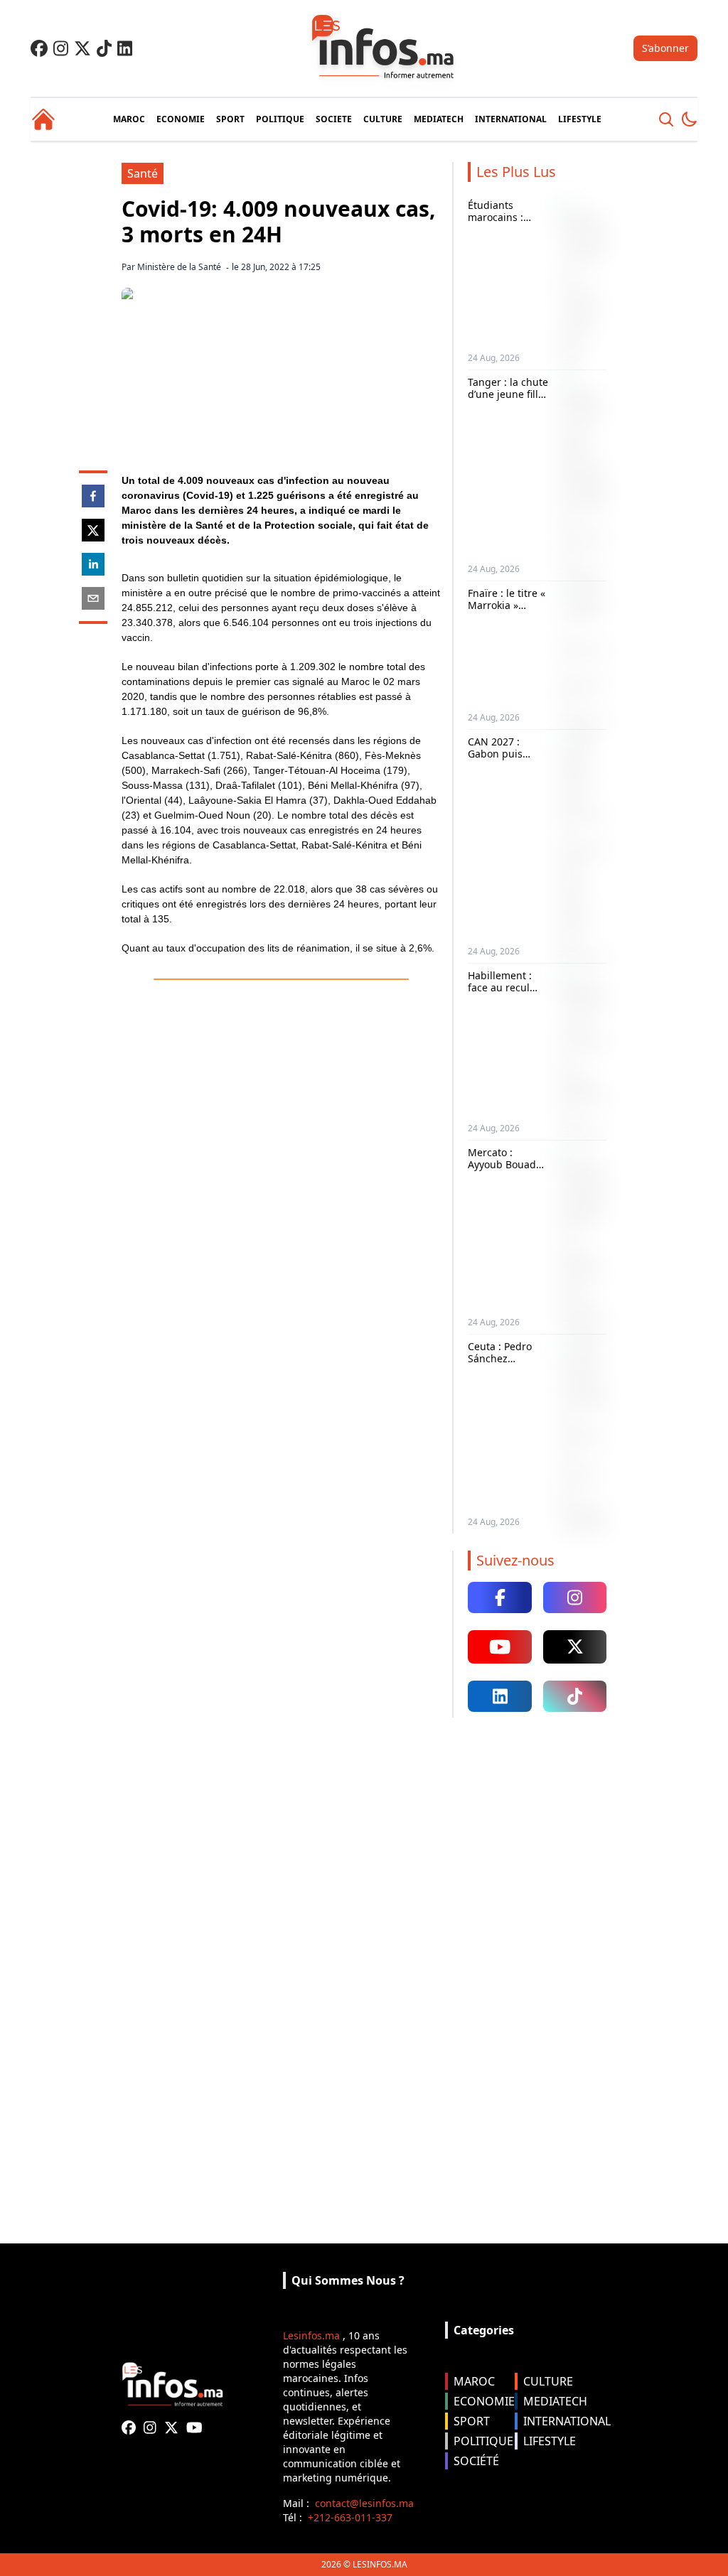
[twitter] (93, 530)
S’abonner (665, 48)
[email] (93, 598)
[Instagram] (61, 48)
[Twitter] (82, 48)
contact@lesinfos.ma (364, 2503)
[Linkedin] (125, 48)
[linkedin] (93, 564)
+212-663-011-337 (350, 2517)
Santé (143, 173)
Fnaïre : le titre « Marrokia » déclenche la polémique (507, 612)
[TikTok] (104, 48)
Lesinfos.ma (311, 2335)
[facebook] (93, 496)
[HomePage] (43, 119)
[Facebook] (39, 48)
